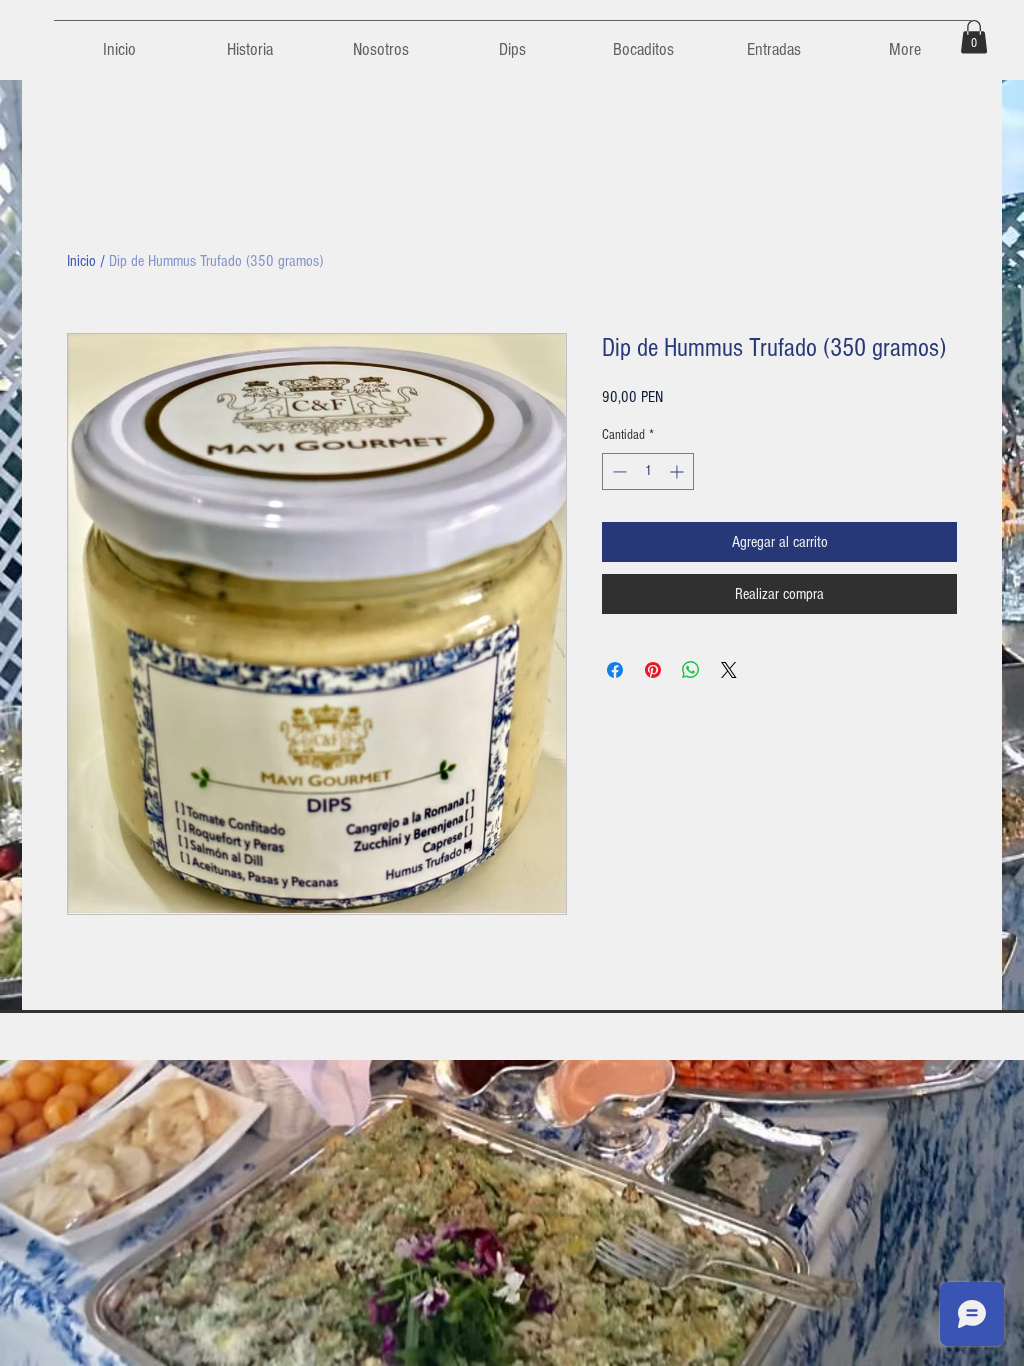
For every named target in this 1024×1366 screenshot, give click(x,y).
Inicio (81, 261)
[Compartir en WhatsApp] (691, 670)
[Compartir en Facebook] (615, 670)
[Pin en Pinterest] (653, 670)
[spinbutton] (648, 471)
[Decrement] (617, 471)
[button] (974, 36)
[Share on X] (729, 670)
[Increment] (678, 471)
